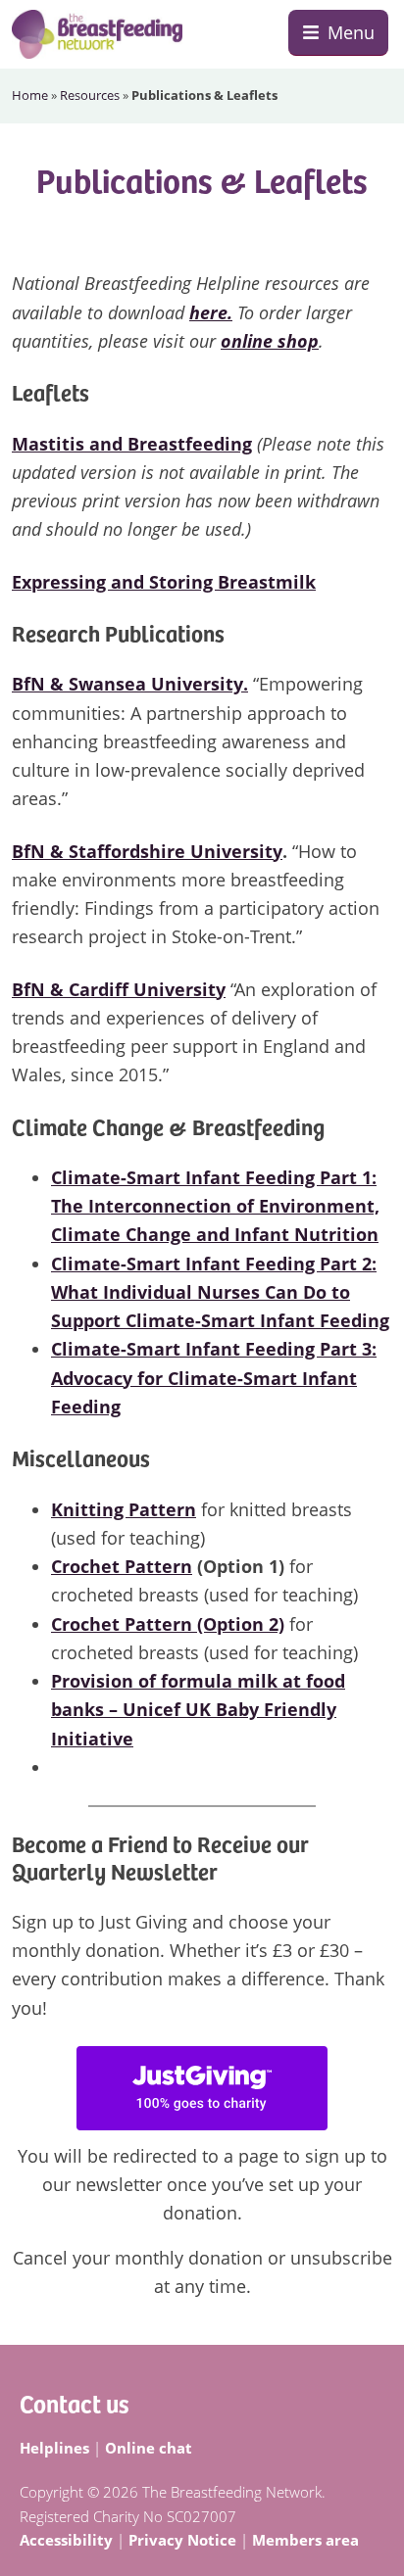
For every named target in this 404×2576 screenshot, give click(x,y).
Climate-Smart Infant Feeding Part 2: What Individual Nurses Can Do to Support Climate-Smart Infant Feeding (220, 1292)
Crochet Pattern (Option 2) (168, 1624)
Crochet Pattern (122, 1566)
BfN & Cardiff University (119, 989)
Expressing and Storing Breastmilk (164, 582)
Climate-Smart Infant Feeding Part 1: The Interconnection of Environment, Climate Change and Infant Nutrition (215, 1206)
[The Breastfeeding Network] (97, 34)
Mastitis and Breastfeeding (132, 444)
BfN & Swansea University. (130, 684)
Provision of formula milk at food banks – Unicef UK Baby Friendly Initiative (198, 1710)
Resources (90, 95)
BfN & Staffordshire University (147, 851)
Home (30, 95)
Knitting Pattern (124, 1509)
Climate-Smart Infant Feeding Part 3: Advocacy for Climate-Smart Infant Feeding (214, 1378)
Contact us (75, 2402)
